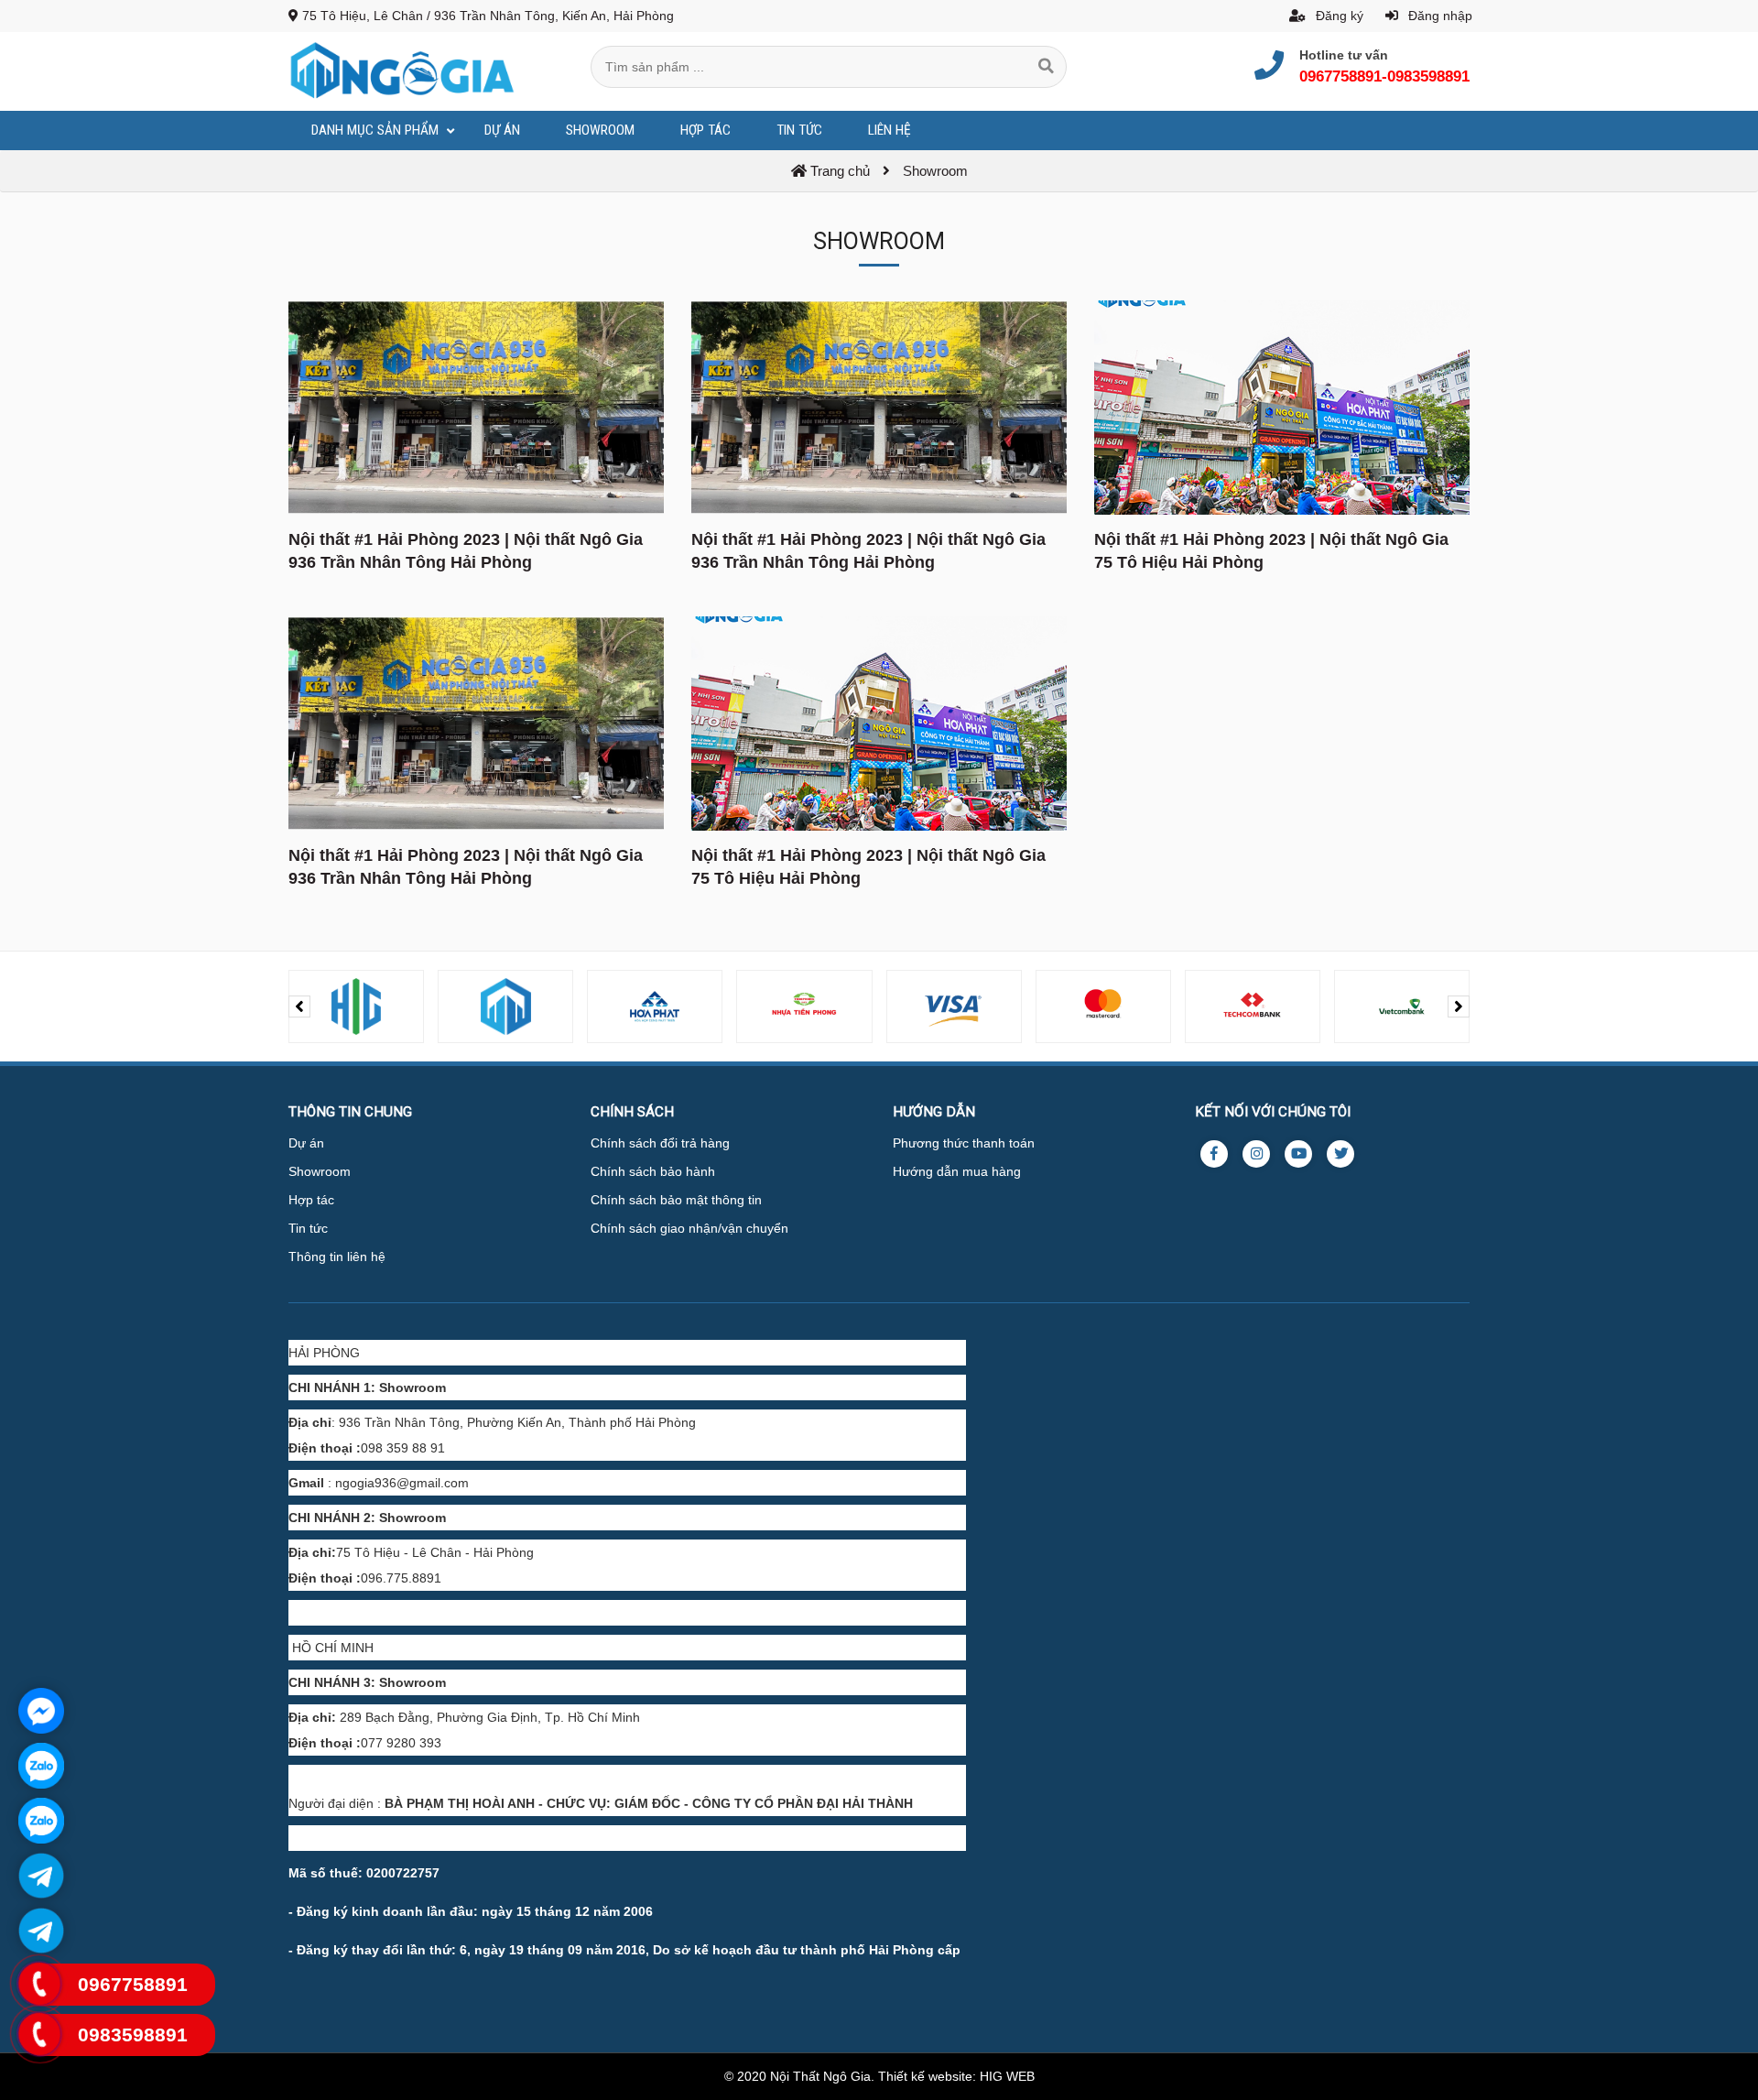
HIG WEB (1007, 2076)
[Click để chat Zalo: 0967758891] (41, 1766)
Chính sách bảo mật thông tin (676, 1200)
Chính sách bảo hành (653, 1171)
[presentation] (299, 1006)
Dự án (306, 1143)
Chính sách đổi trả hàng (660, 1143)
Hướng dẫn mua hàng (957, 1171)
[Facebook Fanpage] (1214, 1154)
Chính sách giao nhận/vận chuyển (689, 1228)
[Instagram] (1256, 1154)
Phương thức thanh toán (964, 1143)
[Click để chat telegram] (41, 1876)
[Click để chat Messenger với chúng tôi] (41, 1711)
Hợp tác (311, 1200)
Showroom (320, 1171)
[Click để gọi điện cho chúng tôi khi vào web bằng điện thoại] (39, 1984)
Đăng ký (1338, 16)
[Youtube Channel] (1298, 1154)
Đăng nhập (1438, 16)
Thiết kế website (925, 2076)
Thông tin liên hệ (337, 1257)
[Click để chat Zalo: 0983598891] (41, 1821)
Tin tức (308, 1228)
